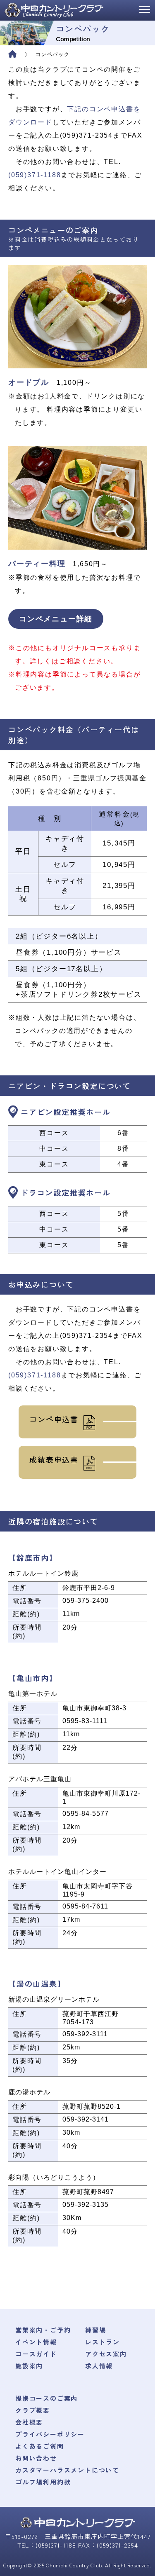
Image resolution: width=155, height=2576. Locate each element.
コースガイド (36, 2354)
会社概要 (29, 2422)
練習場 (95, 2330)
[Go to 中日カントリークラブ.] (17, 54)
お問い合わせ (36, 2458)
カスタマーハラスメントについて (67, 2470)
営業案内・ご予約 (43, 2330)
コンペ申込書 (54, 1419)
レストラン (103, 2342)
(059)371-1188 (35, 175)
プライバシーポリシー (50, 2434)
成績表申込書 (54, 1459)
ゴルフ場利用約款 (43, 2482)
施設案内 (29, 2366)
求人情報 (99, 2366)
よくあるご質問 (40, 2446)
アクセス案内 (106, 2354)
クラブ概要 (33, 2410)
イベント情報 (36, 2342)
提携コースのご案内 (46, 2398)
